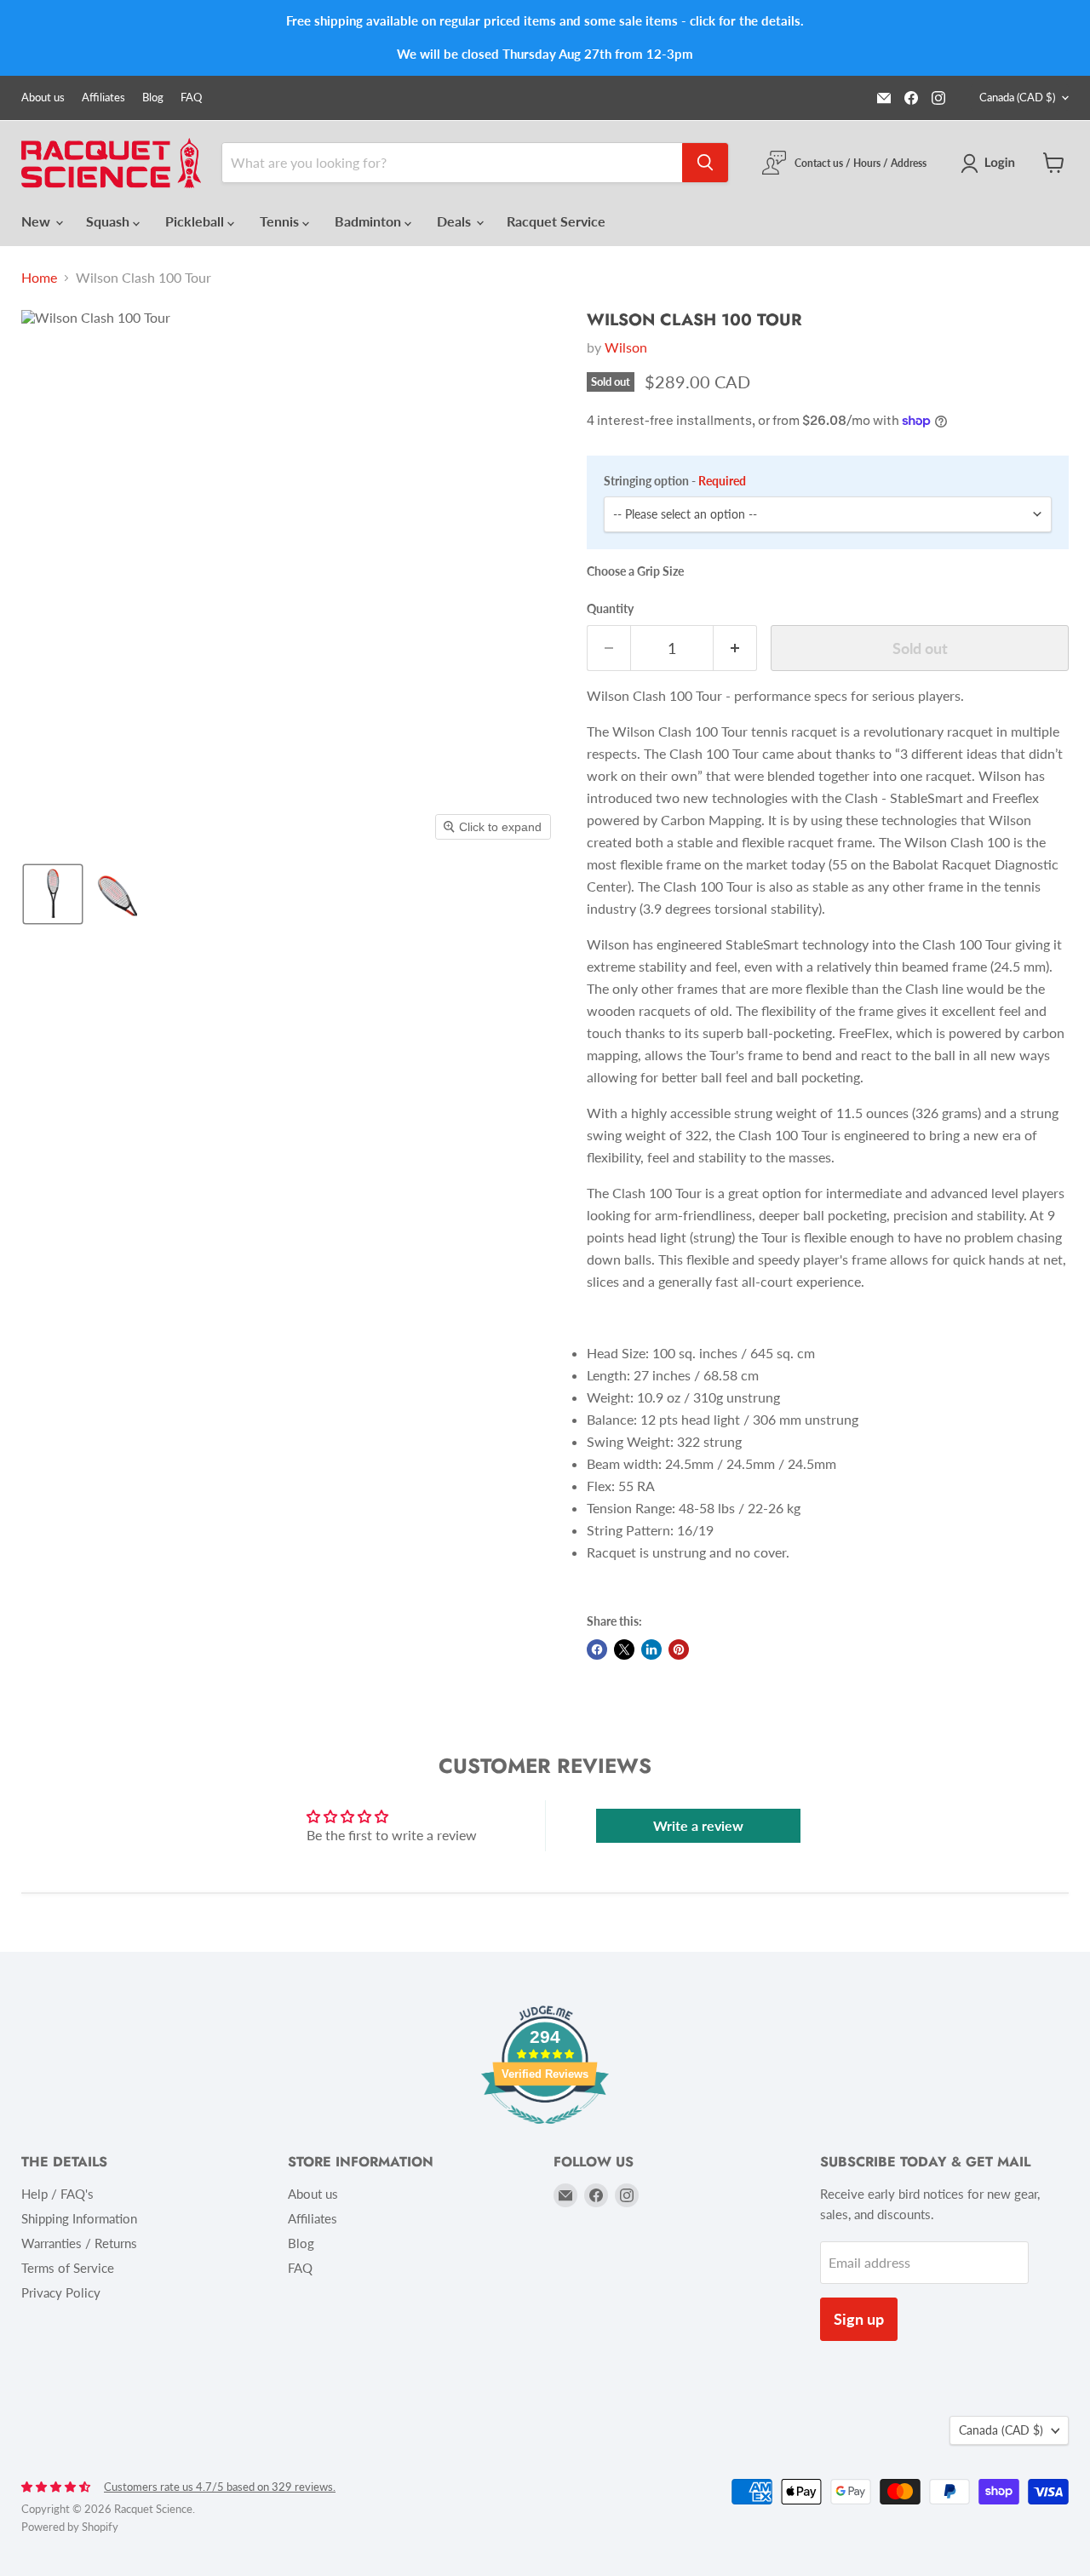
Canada (1017, 97)
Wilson (626, 347)
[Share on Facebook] (597, 1649)
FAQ (191, 98)
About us (43, 98)
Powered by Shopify (70, 2527)
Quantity (610, 609)
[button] (991, 164)
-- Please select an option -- (685, 514)
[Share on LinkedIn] (651, 1649)
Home (39, 278)
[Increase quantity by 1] (735, 648)
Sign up (859, 2319)
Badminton (370, 221)
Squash (109, 221)
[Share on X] (624, 1649)
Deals (456, 221)
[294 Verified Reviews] (545, 2132)
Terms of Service (68, 2268)
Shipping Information (79, 2218)
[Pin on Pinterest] (679, 1649)
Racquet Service (556, 221)
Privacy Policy (61, 2292)
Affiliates (103, 98)
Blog (153, 98)
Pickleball (196, 221)
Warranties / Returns (79, 2243)
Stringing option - (675, 481)
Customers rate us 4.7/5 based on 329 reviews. (220, 2487)
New (37, 221)
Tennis (281, 221)
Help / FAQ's (57, 2194)
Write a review (698, 1825)
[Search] (705, 163)
